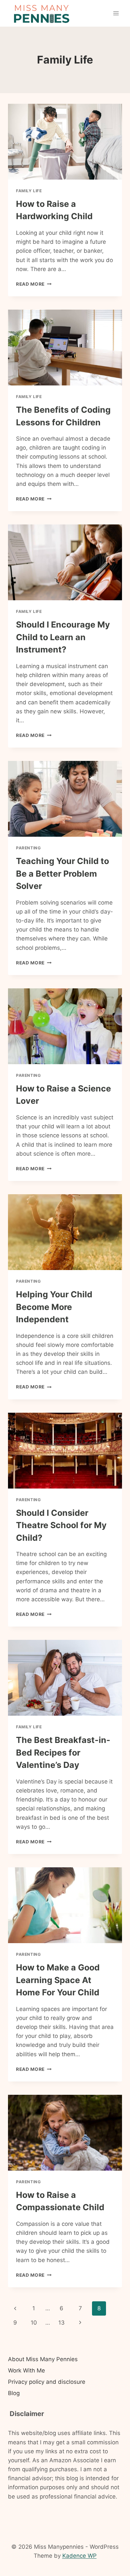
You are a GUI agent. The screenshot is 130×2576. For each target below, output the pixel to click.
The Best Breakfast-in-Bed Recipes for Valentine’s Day (63, 1752)
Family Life (29, 191)
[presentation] (65, 142)
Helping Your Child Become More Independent (54, 1307)
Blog (14, 2393)
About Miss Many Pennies (43, 2359)
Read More (34, 284)
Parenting (28, 848)
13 (61, 2323)
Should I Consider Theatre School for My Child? (61, 1525)
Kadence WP (79, 2556)
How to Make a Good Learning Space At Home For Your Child (58, 1980)
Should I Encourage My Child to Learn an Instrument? (63, 637)
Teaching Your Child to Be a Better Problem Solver (62, 873)
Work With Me (26, 2370)
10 (34, 2323)
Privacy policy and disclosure (47, 2382)
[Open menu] (116, 13)
